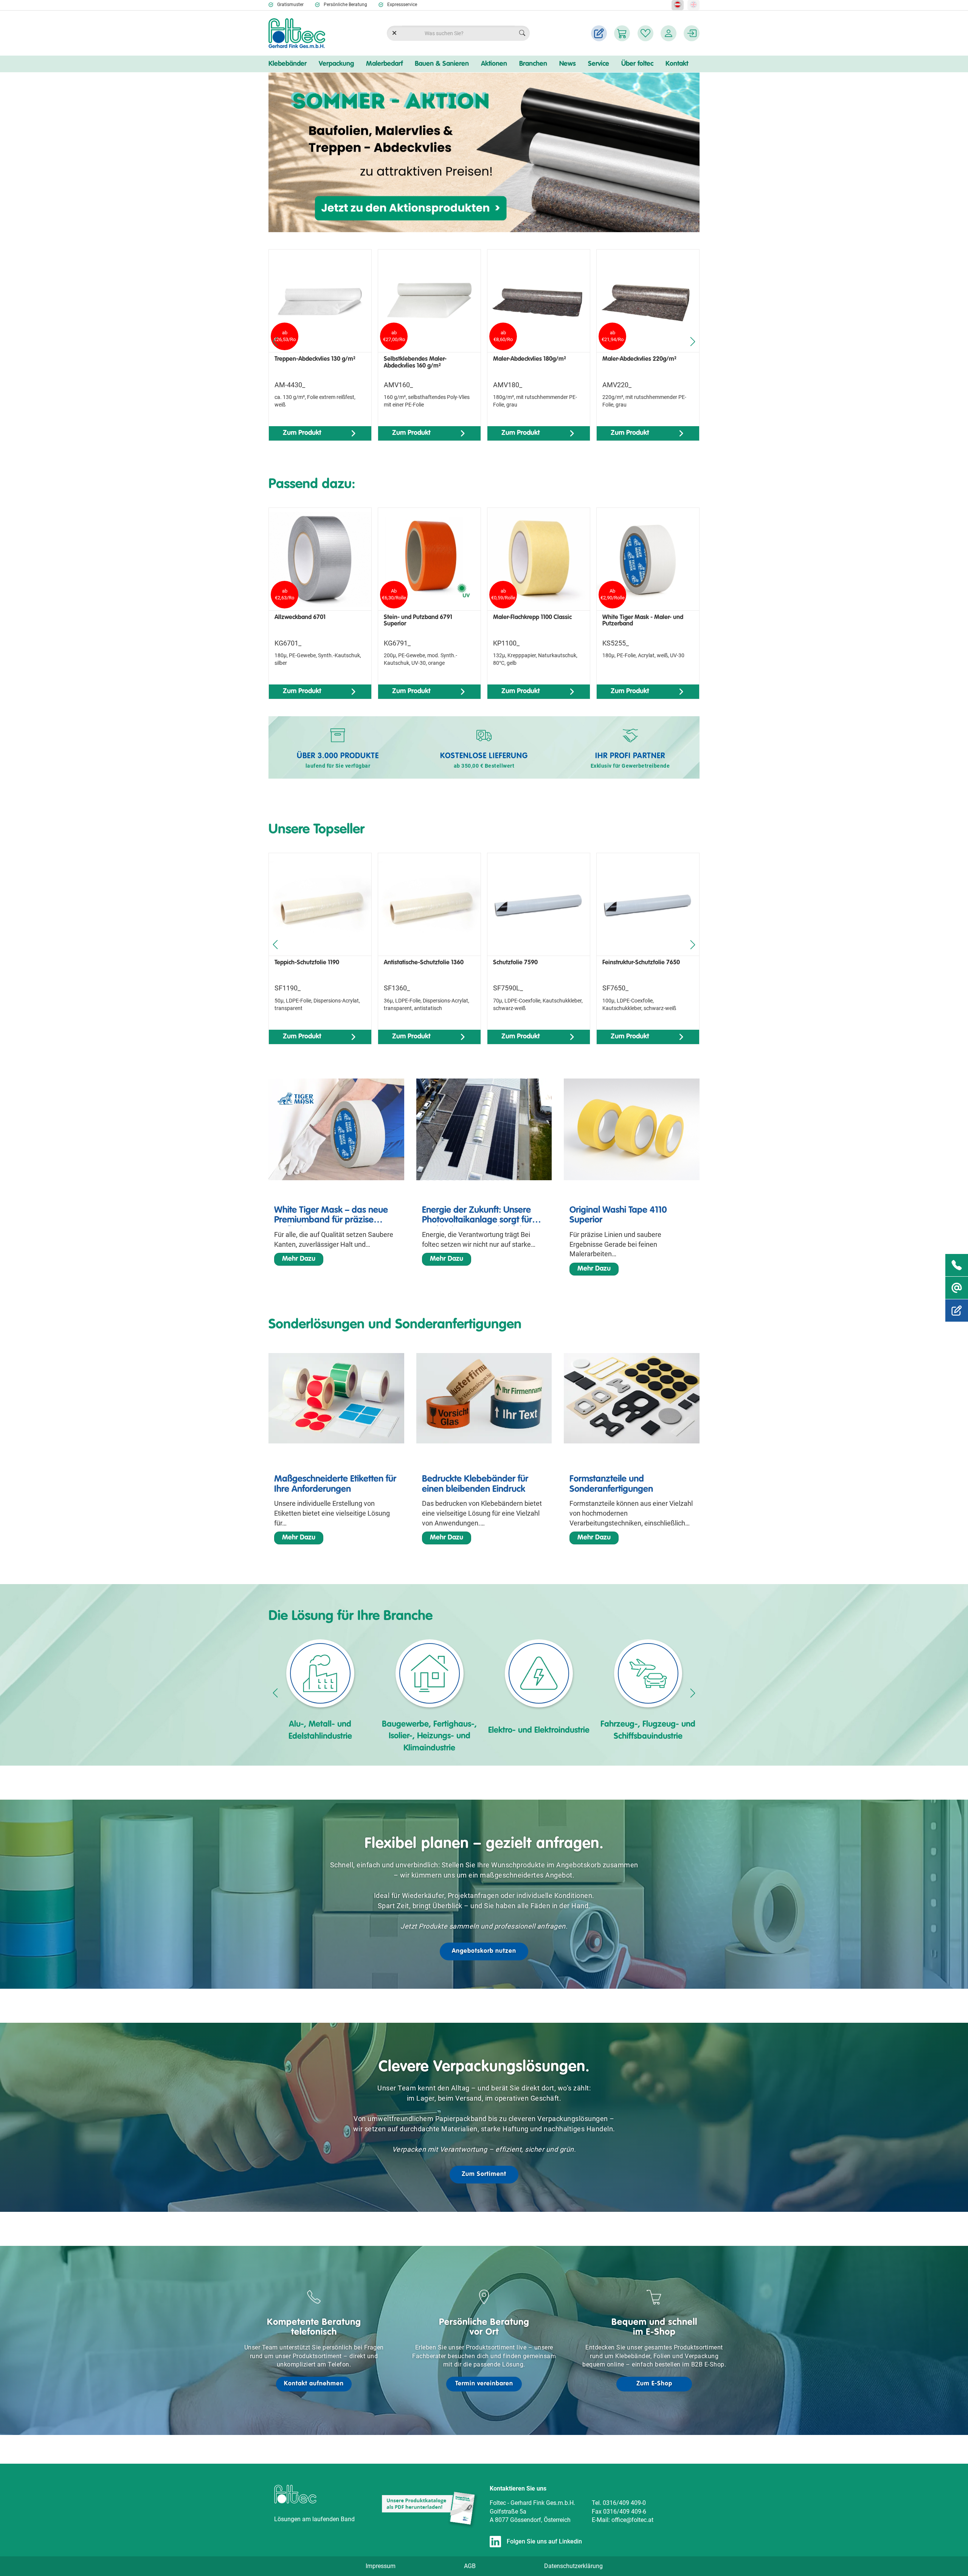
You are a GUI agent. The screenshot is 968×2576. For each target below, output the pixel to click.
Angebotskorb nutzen (484, 1951)
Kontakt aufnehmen (314, 2384)
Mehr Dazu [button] (299, 1259)
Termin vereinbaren (484, 2384)
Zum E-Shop (654, 2384)
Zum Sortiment (484, 2174)
